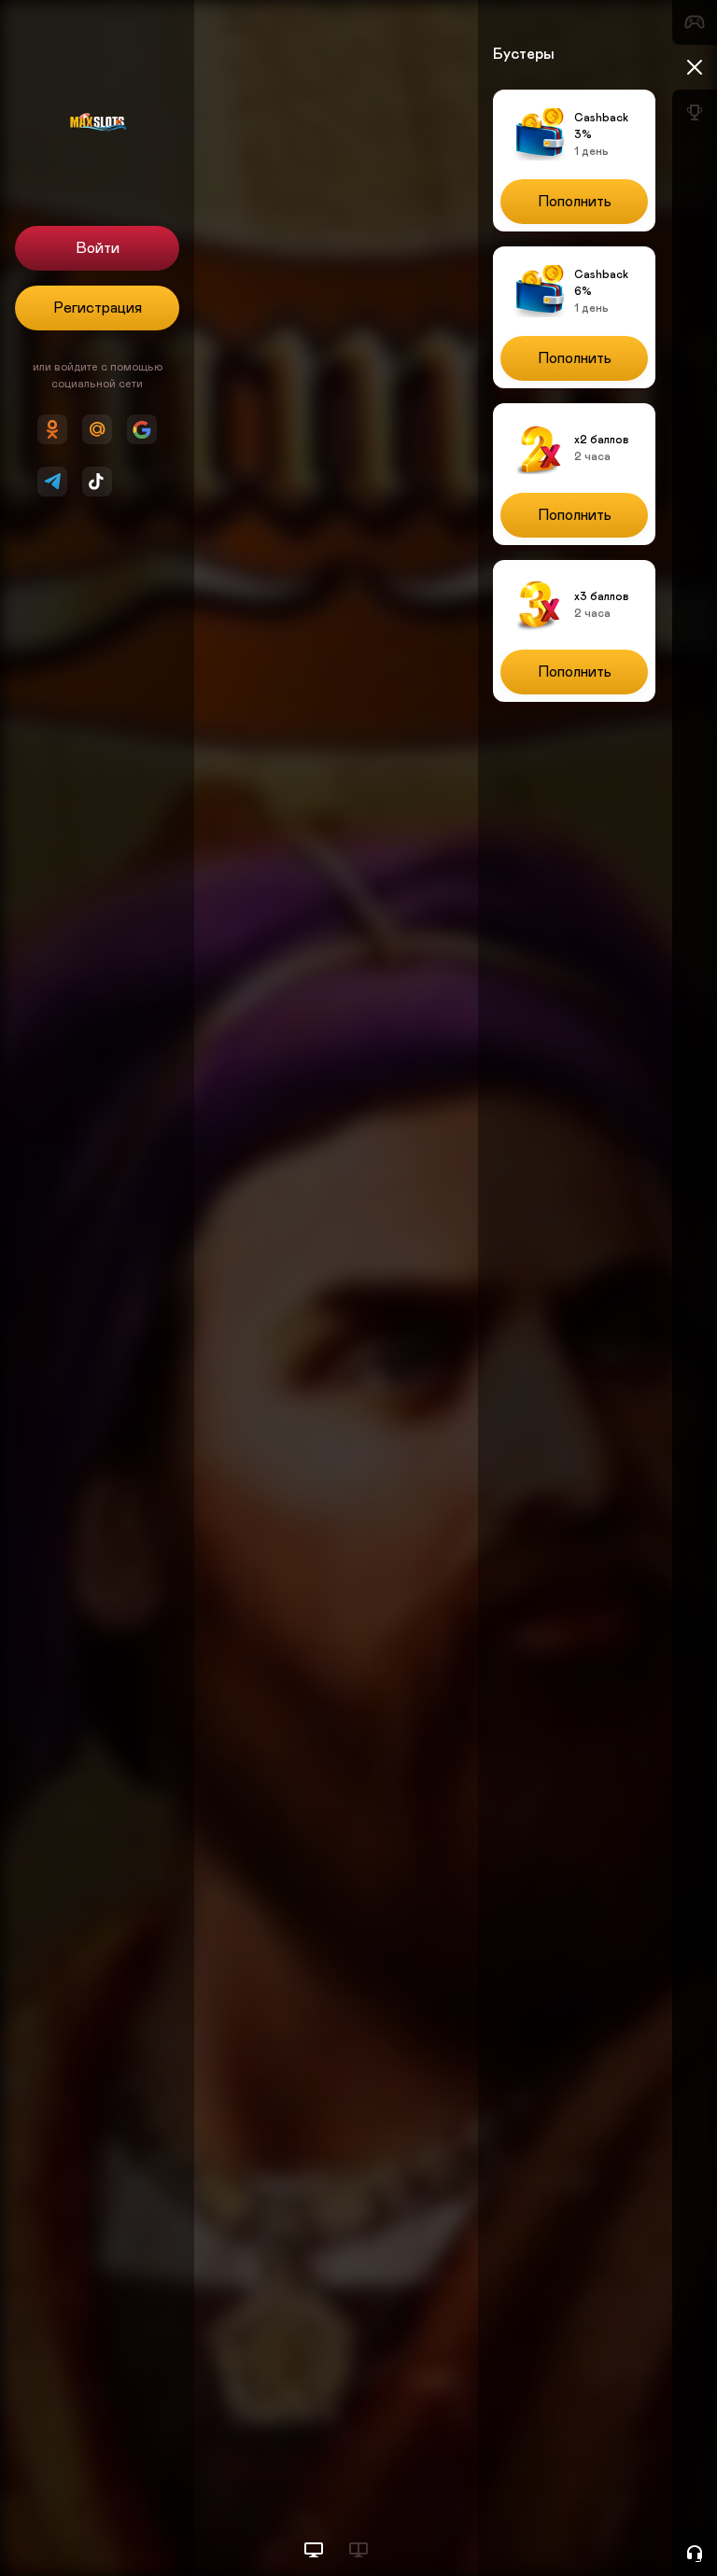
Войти (98, 248)
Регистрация (98, 308)
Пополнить (575, 202)
